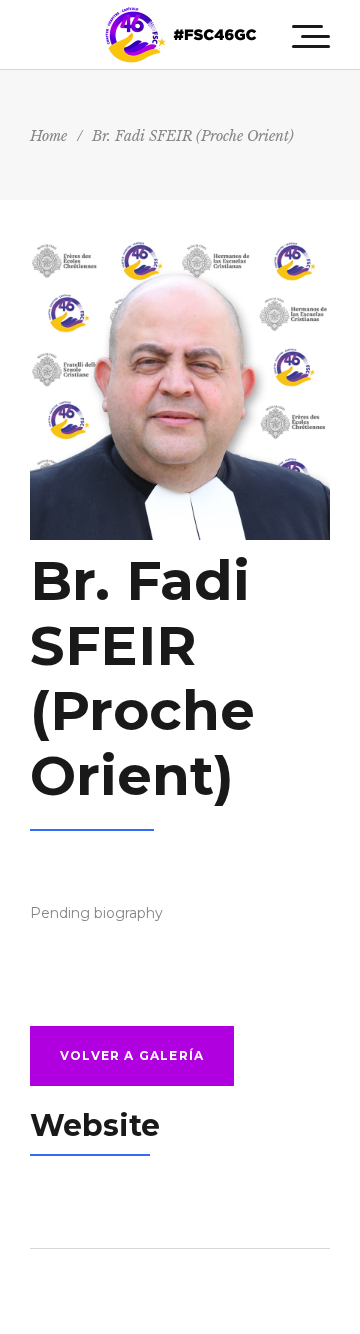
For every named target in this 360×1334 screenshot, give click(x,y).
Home (48, 136)
